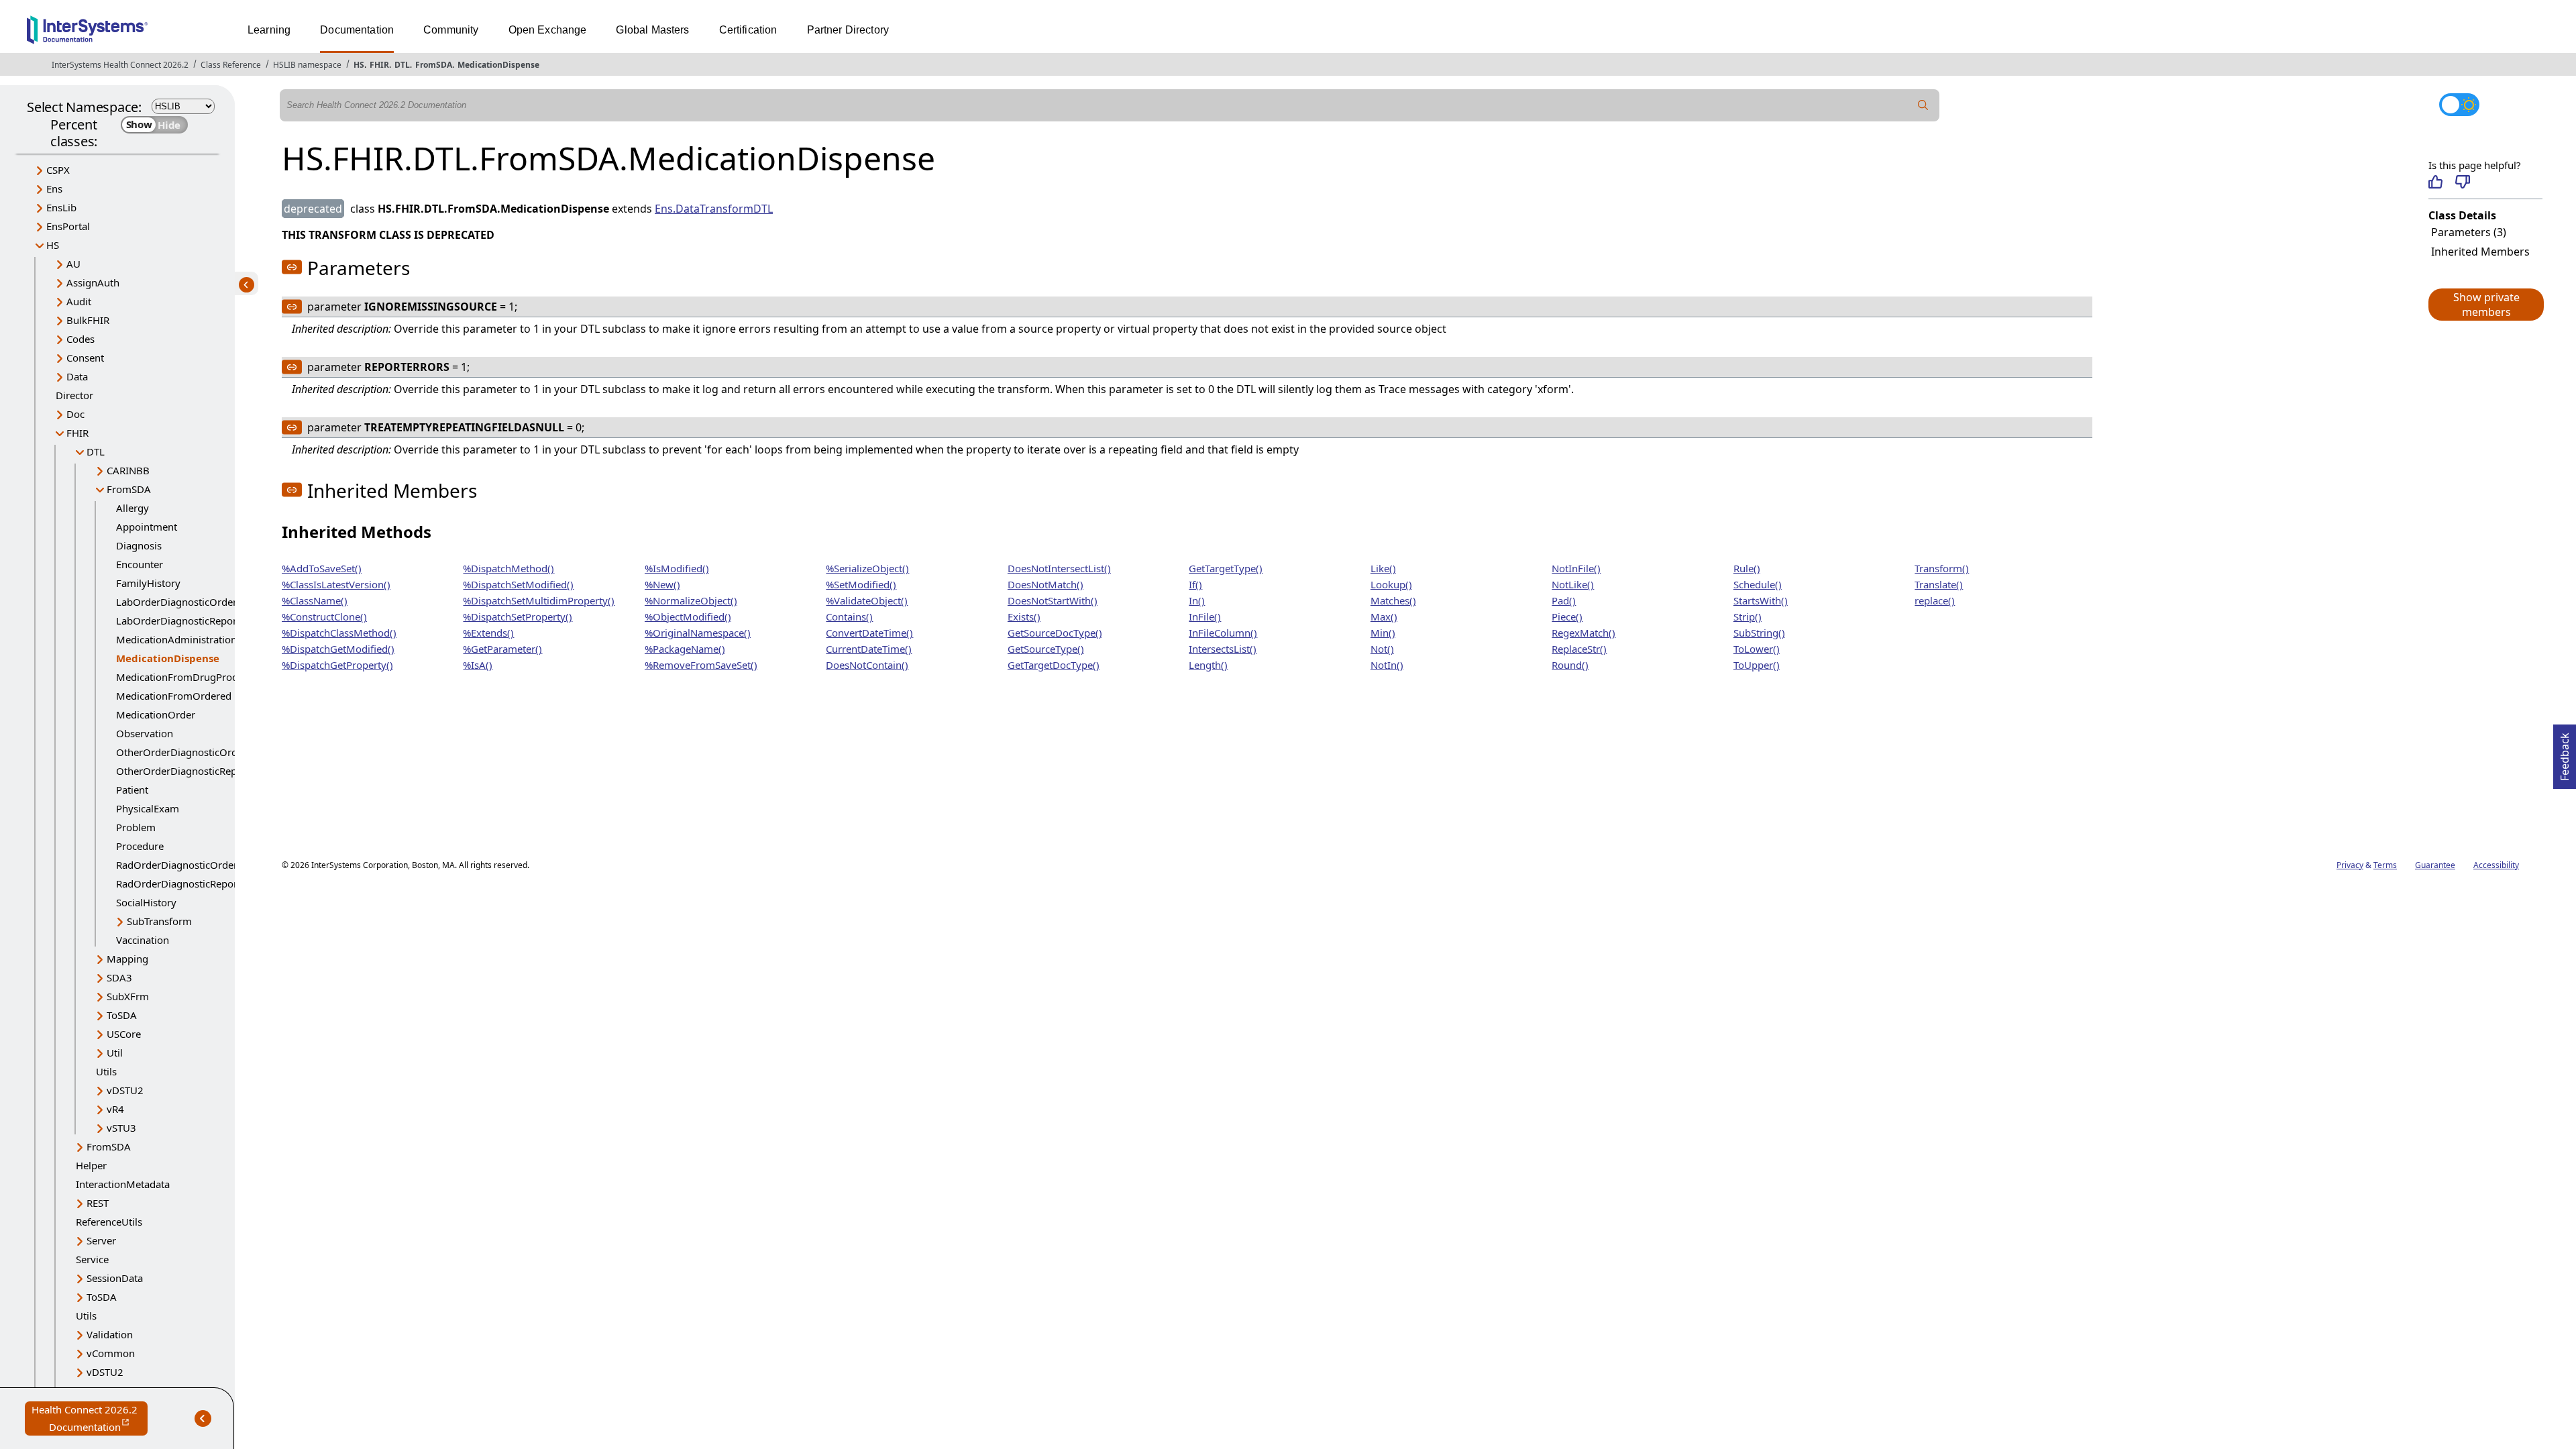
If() (1195, 584)
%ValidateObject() (867, 600)
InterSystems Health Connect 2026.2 (120, 65)
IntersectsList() (1223, 649)
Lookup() (1391, 584)
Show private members (2486, 305)
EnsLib (61, 207)
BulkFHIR (88, 320)
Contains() (849, 616)
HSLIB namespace (307, 65)
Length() (1208, 665)
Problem (136, 827)
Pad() (1564, 600)
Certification (748, 30)
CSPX (58, 170)
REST (98, 1203)
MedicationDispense (498, 65)
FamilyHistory (148, 583)
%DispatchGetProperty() (337, 665)
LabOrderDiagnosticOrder (176, 602)
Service (92, 1259)
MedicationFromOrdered (174, 696)
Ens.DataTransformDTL (714, 209)
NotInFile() (1576, 568)
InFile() (1205, 616)
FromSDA (434, 65)
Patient (132, 790)
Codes (80, 339)
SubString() (1759, 633)
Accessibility (2496, 865)
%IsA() (478, 665)
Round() (1570, 665)
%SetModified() (861, 584)
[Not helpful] (2462, 182)
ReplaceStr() (1579, 649)
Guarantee (2435, 865)
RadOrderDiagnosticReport (178, 883)
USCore (124, 1034)
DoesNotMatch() (1045, 584)
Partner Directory (848, 30)
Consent (85, 358)
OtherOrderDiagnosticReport (183, 771)
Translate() (1939, 584)
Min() (1383, 633)
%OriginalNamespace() (698, 633)
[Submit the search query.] (1923, 105)
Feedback (2565, 753)
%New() (662, 584)
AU (73, 264)
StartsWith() (1761, 600)
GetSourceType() (1046, 649)
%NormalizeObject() (691, 600)
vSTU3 (121, 1128)
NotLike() (1573, 584)
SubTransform (159, 921)
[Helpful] (2435, 182)
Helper (91, 1165)
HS (359, 65)
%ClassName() (315, 600)
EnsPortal (68, 226)
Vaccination (143, 940)
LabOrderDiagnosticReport (178, 621)
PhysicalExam (148, 808)
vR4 (115, 1109)
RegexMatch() (1584, 633)
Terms (2385, 865)
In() (1197, 600)
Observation (145, 733)
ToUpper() (1757, 665)
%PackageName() (685, 649)
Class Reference (231, 65)
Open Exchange (548, 30)
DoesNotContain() (867, 665)
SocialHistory (146, 902)
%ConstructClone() (324, 616)
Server (101, 1240)
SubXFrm (128, 996)
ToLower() (1757, 649)
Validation (110, 1334)
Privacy (2350, 865)
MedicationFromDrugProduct (184, 677)
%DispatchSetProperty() (518, 616)
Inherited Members (2480, 252)
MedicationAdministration (176, 639)
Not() (1382, 649)
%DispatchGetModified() (338, 649)
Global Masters (652, 30)
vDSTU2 (125, 1090)
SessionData (115, 1278)
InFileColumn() (1223, 633)
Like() (1383, 568)
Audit (79, 301)
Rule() (1747, 568)
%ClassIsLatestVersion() (336, 584)
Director (74, 395)
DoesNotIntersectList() (1059, 568)
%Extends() (488, 633)
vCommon (111, 1353)
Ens (54, 189)
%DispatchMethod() (508, 568)
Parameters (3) (2469, 232)
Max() (1384, 616)
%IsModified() (677, 568)
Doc (75, 414)
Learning (269, 30)
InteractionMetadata (123, 1184)
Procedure (140, 846)
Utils (106, 1071)
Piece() (1567, 616)
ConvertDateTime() (869, 633)
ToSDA (122, 1015)
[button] (2485, 305)
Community (451, 30)
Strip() (1748, 616)
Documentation (357, 30)
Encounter (140, 564)
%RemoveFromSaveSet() (701, 665)
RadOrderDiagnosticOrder (177, 865)
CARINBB (128, 470)
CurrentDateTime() (869, 649)
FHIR (379, 65)
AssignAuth (93, 282)
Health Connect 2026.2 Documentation (90, 1419)
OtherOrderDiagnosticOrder (181, 752)
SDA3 (119, 977)
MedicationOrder (156, 714)
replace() (1935, 600)
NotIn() (1387, 665)
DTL (402, 65)
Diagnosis (139, 545)
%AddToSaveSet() (322, 568)
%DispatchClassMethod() (339, 633)
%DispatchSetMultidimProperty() (539, 600)
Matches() (1393, 600)
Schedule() (1758, 584)
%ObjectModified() (688, 616)
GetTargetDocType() (1054, 665)
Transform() (1942, 568)
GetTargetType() (1226, 568)
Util (115, 1053)
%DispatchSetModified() (518, 584)
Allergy (132, 508)
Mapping (127, 959)
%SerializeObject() (867, 568)
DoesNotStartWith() (1053, 600)
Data (77, 376)
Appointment (147, 527)
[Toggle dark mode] (2459, 105)
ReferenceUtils (109, 1222)
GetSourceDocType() (1055, 633)
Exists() (1024, 616)
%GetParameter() (502, 649)
